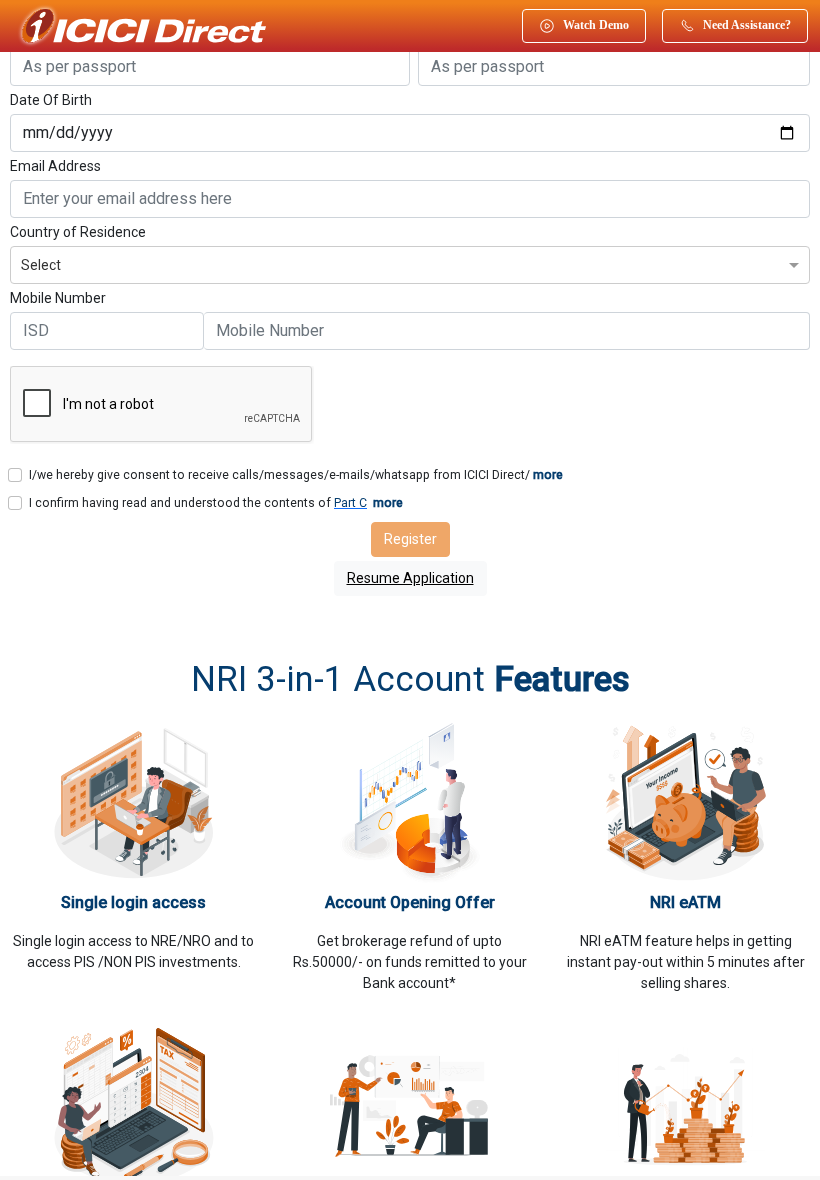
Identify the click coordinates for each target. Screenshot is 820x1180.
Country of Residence (78, 232)
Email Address (55, 166)
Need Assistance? (747, 25)
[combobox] (410, 262)
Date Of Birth (51, 100)
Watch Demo (596, 25)
